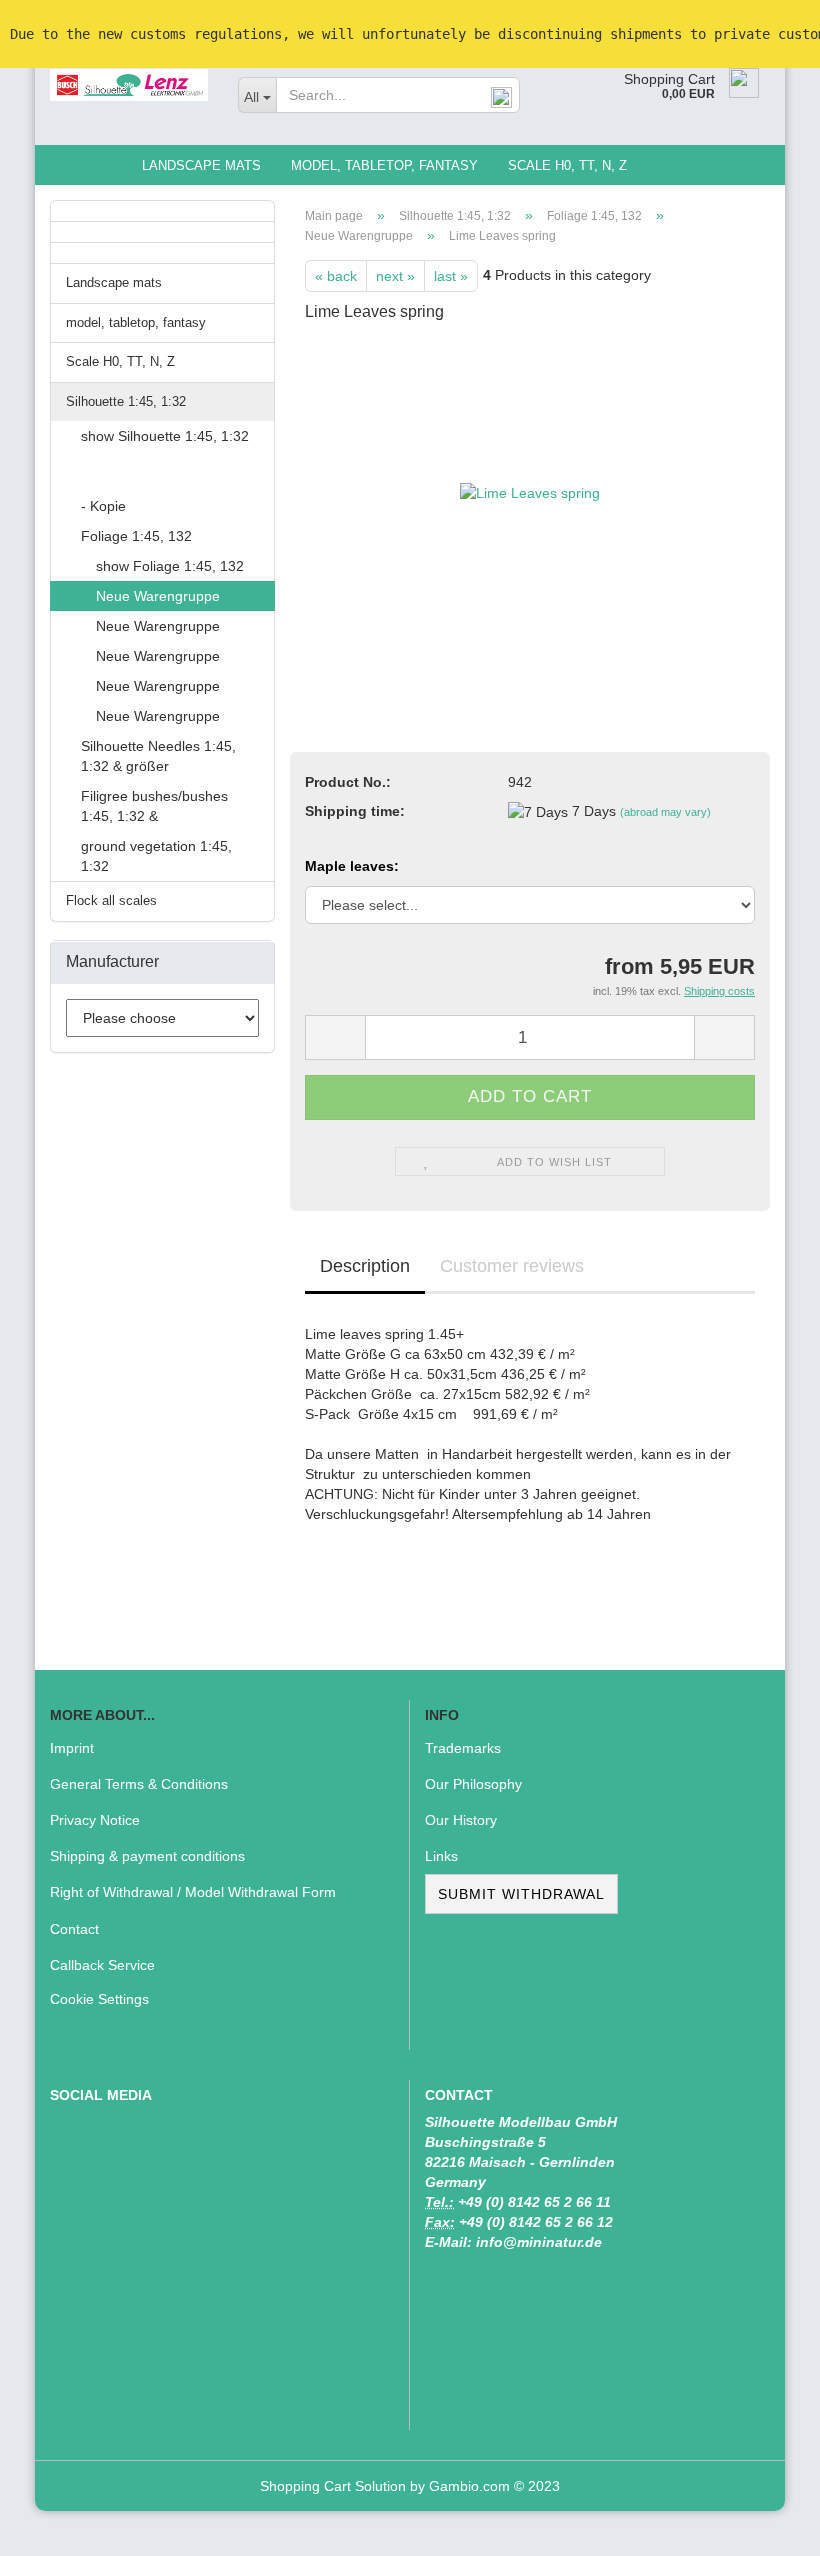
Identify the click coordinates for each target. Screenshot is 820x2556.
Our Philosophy (473, 1784)
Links (441, 1856)
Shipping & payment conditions (147, 1856)
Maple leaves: (352, 866)
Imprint (72, 1748)
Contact (74, 1929)
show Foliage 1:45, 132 (170, 566)
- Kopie (103, 506)
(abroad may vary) (665, 812)
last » (451, 276)
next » (395, 276)
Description (365, 1266)
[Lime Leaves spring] (530, 491)
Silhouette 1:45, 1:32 (126, 401)
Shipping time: (355, 811)
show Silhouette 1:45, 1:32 (165, 436)
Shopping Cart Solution (333, 2486)
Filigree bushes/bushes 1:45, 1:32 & (154, 806)
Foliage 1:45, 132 (136, 536)
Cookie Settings (99, 1999)
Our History (461, 1820)
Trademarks (463, 1748)
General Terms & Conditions (139, 1784)
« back (336, 276)
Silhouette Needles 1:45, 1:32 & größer (158, 756)
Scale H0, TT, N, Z (567, 165)
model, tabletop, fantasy (384, 165)
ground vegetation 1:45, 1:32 (156, 856)
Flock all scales (111, 900)
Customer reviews (512, 1266)
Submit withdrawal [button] (521, 1894)
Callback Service (102, 1965)
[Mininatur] (129, 85)
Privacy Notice (95, 1820)
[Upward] (765, 2526)
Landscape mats (201, 165)
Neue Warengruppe (158, 596)
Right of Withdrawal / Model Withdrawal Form (193, 1892)
